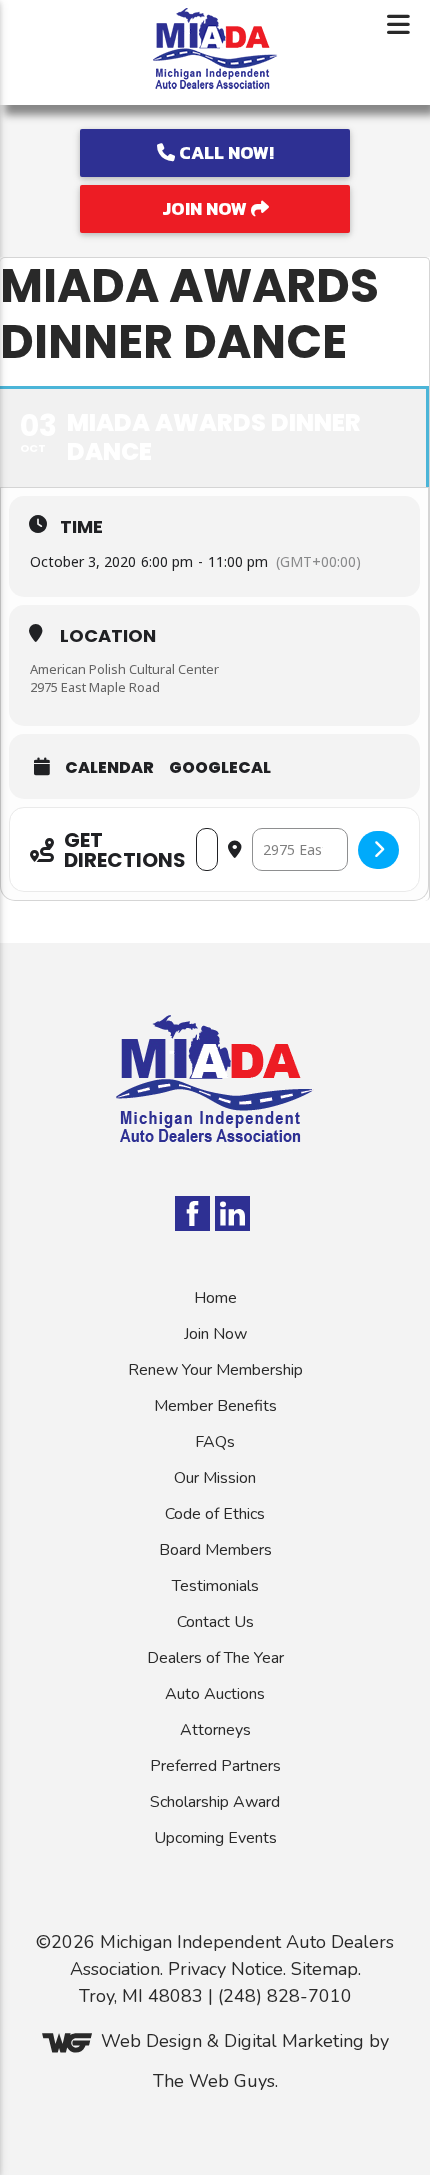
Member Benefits (215, 1406)
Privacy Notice (225, 1969)
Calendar (109, 768)
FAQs (215, 1442)
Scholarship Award (215, 1802)
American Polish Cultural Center (124, 669)
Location (108, 636)
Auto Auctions (215, 1694)
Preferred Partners (215, 1766)
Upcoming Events (215, 1838)
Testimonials (215, 1586)
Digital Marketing (294, 2042)
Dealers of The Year (215, 1658)
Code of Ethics (215, 1514)
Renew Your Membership (215, 1370)
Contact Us (215, 1622)
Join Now (206, 208)
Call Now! (224, 152)
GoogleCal (220, 768)
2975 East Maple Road (95, 687)
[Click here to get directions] (378, 850)
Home (215, 1298)
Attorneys (215, 1730)
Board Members (215, 1550)
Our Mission (215, 1478)
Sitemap (324, 1969)
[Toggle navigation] (398, 25)
